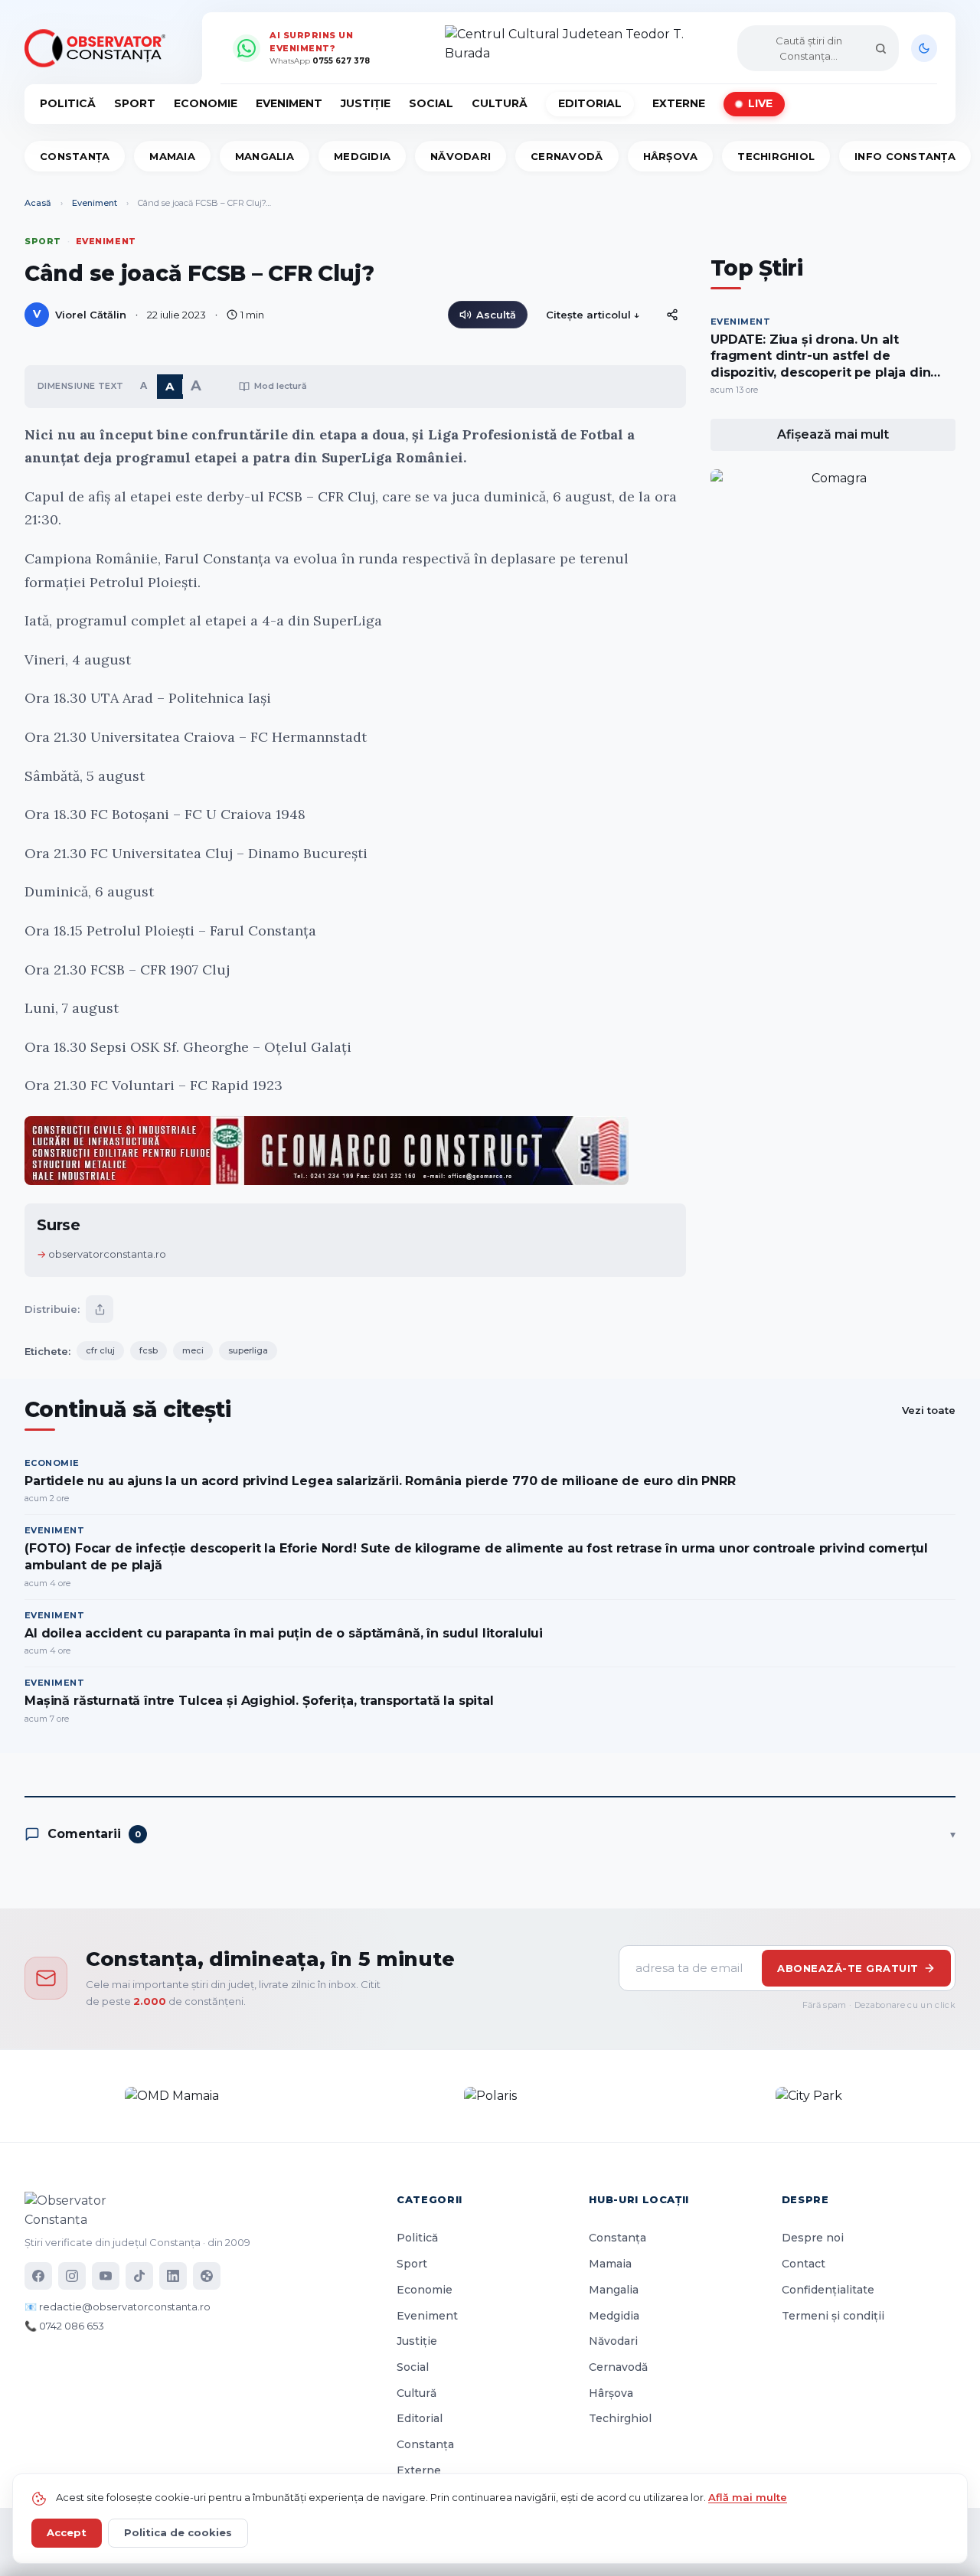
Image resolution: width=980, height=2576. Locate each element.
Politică (68, 103)
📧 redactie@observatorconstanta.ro (118, 2307)
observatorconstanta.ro (107, 1254)
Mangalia (265, 156)
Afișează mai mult (833, 434)
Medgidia (362, 156)
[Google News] (207, 2276)
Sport (135, 103)
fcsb (149, 1350)
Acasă (38, 203)
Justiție (366, 103)
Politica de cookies (178, 2532)
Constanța (75, 156)
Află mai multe (748, 2497)
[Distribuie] (672, 315)
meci (193, 1350)
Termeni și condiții (833, 2316)
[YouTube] (106, 2276)
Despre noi (813, 2238)
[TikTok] (139, 2276)
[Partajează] (100, 1309)
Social (431, 103)
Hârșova (671, 156)
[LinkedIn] (173, 2276)
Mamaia (172, 156)
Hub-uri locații (639, 2199)
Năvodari (461, 156)
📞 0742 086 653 (64, 2326)
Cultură (500, 103)
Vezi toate (929, 1410)
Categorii (430, 2199)
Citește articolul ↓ (593, 315)
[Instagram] (72, 2276)
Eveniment (289, 103)
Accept (67, 2532)
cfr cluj (100, 1350)
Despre (805, 2199)
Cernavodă (567, 156)
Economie (206, 103)
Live (760, 103)
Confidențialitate (828, 2290)
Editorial (590, 103)
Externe (679, 103)
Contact (804, 2264)
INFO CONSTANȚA (905, 156)
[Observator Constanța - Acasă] (99, 48)
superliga (248, 1350)
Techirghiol (776, 156)
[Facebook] (38, 2276)
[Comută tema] (924, 48)
